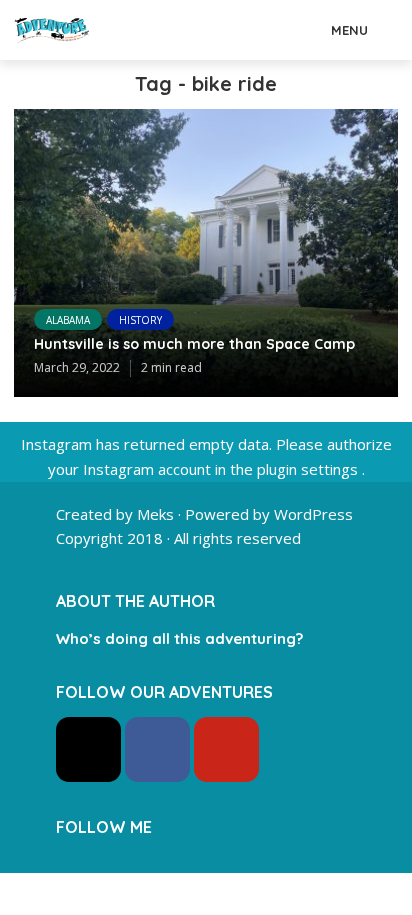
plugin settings (309, 469)
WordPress (313, 514)
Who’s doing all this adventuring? (179, 638)
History (140, 320)
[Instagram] (88, 749)
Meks (155, 514)
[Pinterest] (226, 749)
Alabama (68, 320)
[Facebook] (157, 749)
